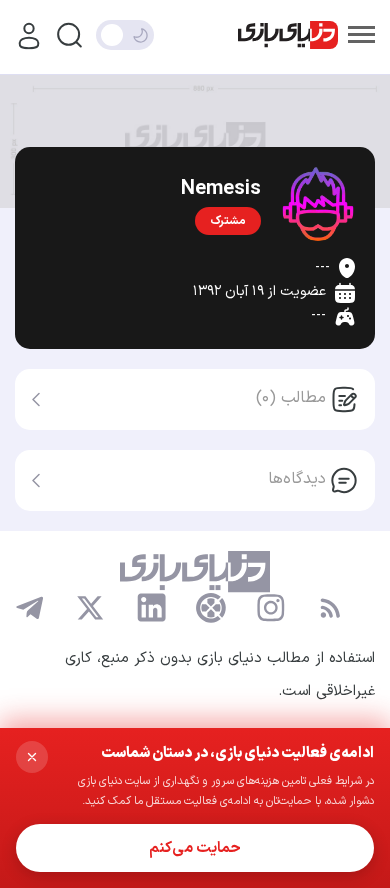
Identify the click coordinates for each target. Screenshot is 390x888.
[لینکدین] (151, 608)
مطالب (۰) (291, 398)
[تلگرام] (30, 608)
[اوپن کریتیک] (211, 608)
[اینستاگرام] (271, 608)
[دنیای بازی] (288, 35)
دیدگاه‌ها (297, 479)
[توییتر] (90, 608)
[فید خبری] (330, 608)
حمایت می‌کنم (195, 848)
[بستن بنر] (32, 757)
